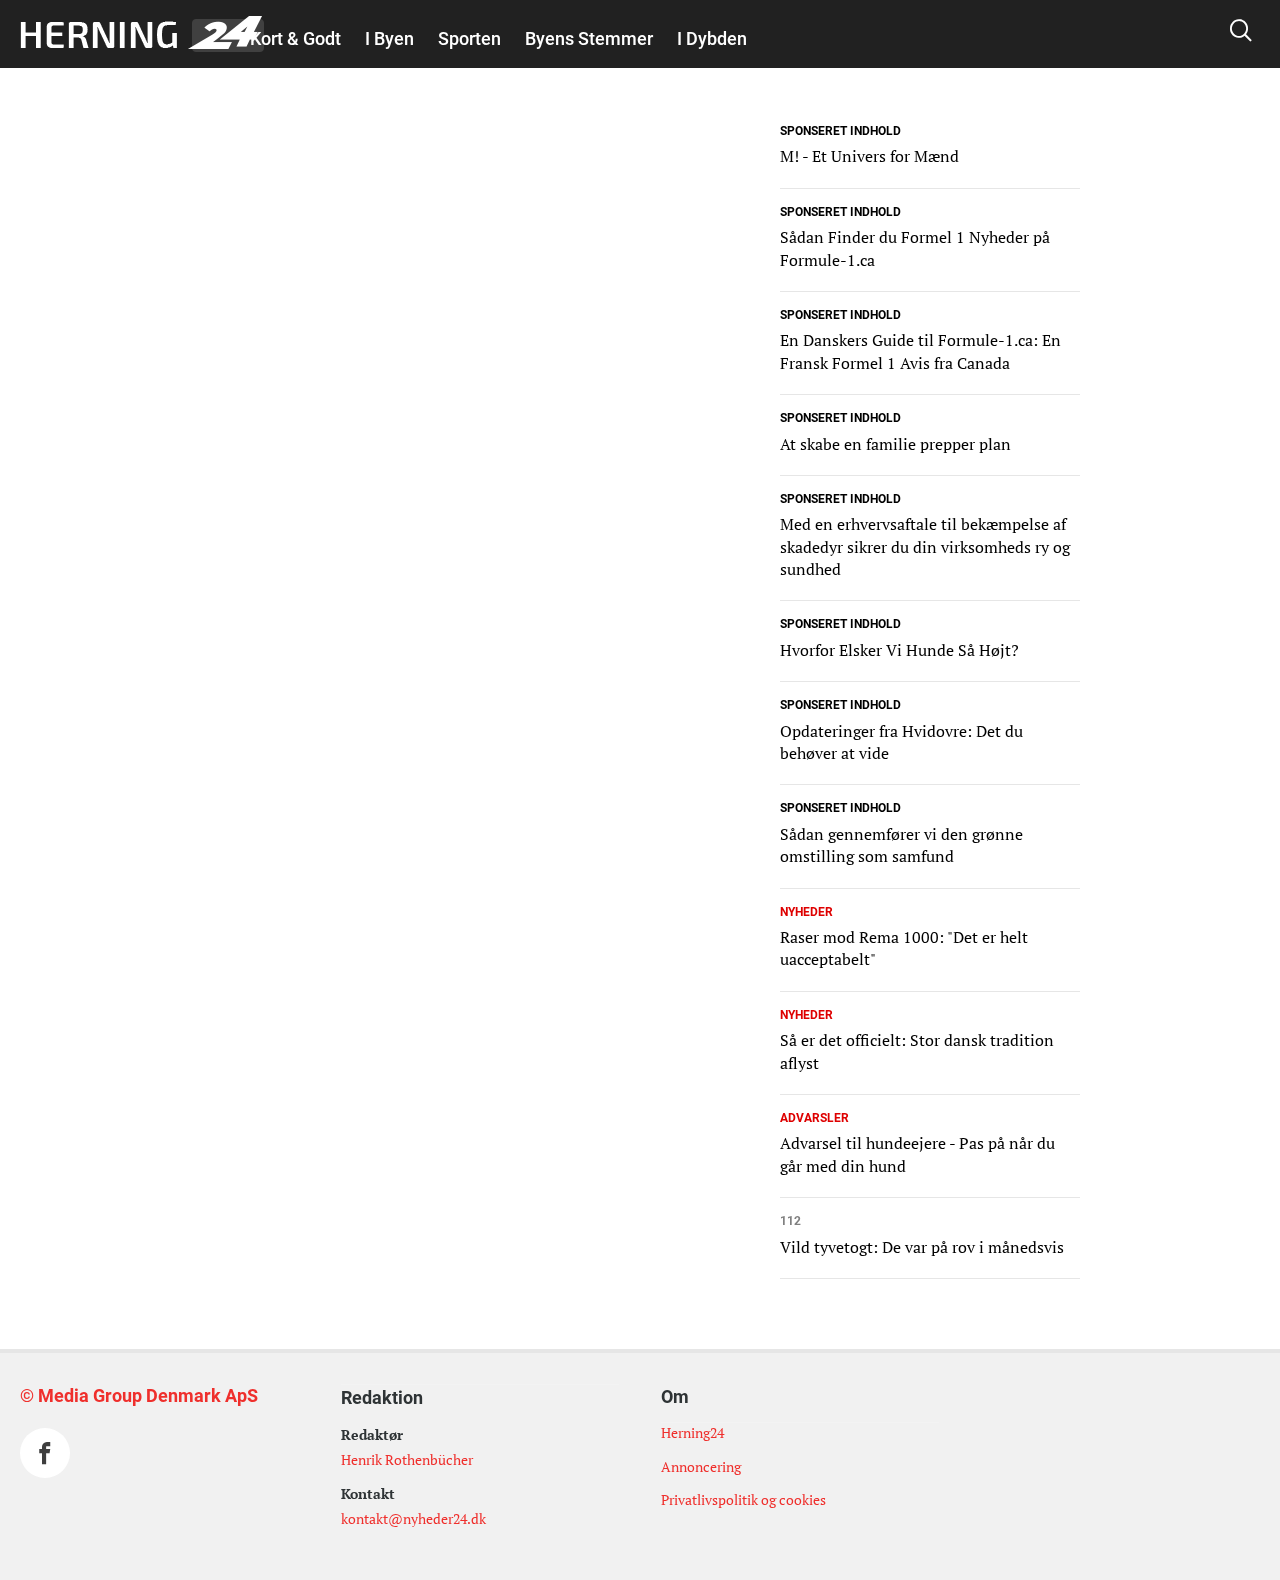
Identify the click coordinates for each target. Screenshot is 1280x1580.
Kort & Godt (295, 38)
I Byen (389, 38)
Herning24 (692, 1432)
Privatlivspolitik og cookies (743, 1499)
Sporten (469, 38)
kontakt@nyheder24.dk (413, 1518)
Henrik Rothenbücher (407, 1459)
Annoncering (701, 1466)
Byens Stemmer (589, 38)
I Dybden (712, 38)
